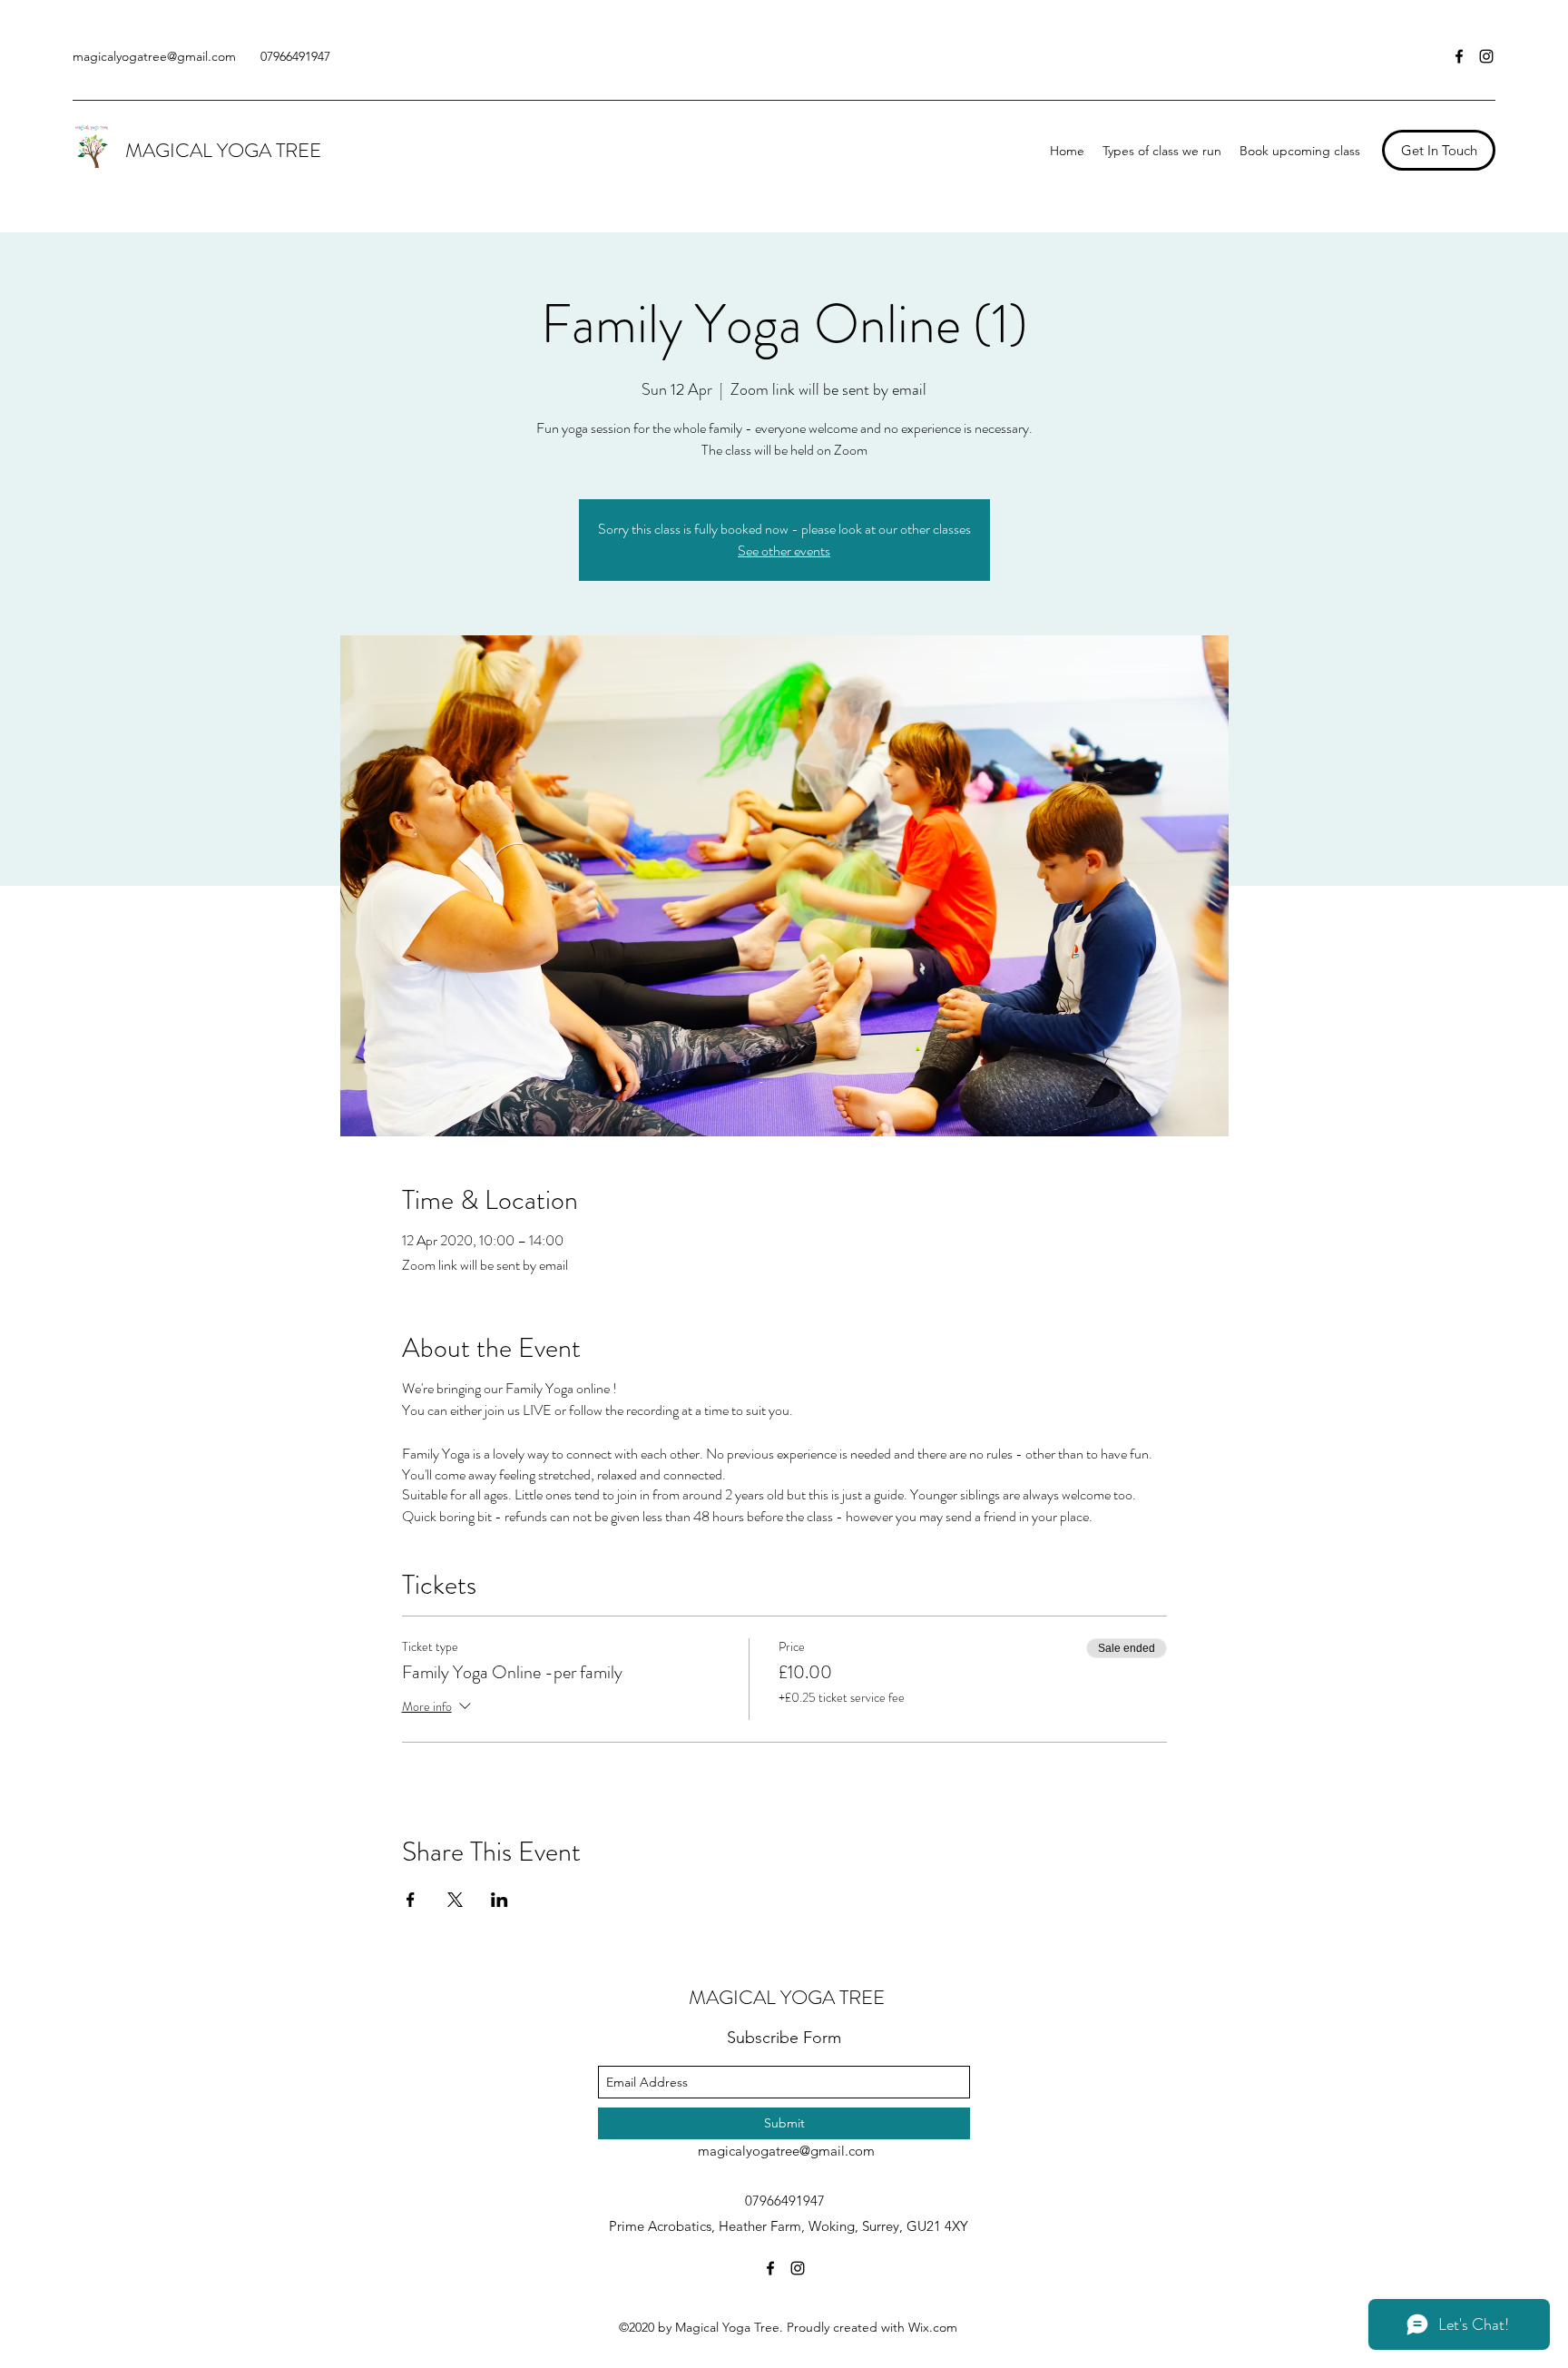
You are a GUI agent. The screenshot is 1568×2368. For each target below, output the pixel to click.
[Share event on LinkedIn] (500, 1900)
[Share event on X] (455, 1900)
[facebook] (1459, 56)
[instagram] (1486, 56)
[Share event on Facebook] (411, 1900)
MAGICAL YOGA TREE (223, 150)
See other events (784, 550)
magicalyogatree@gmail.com (154, 56)
